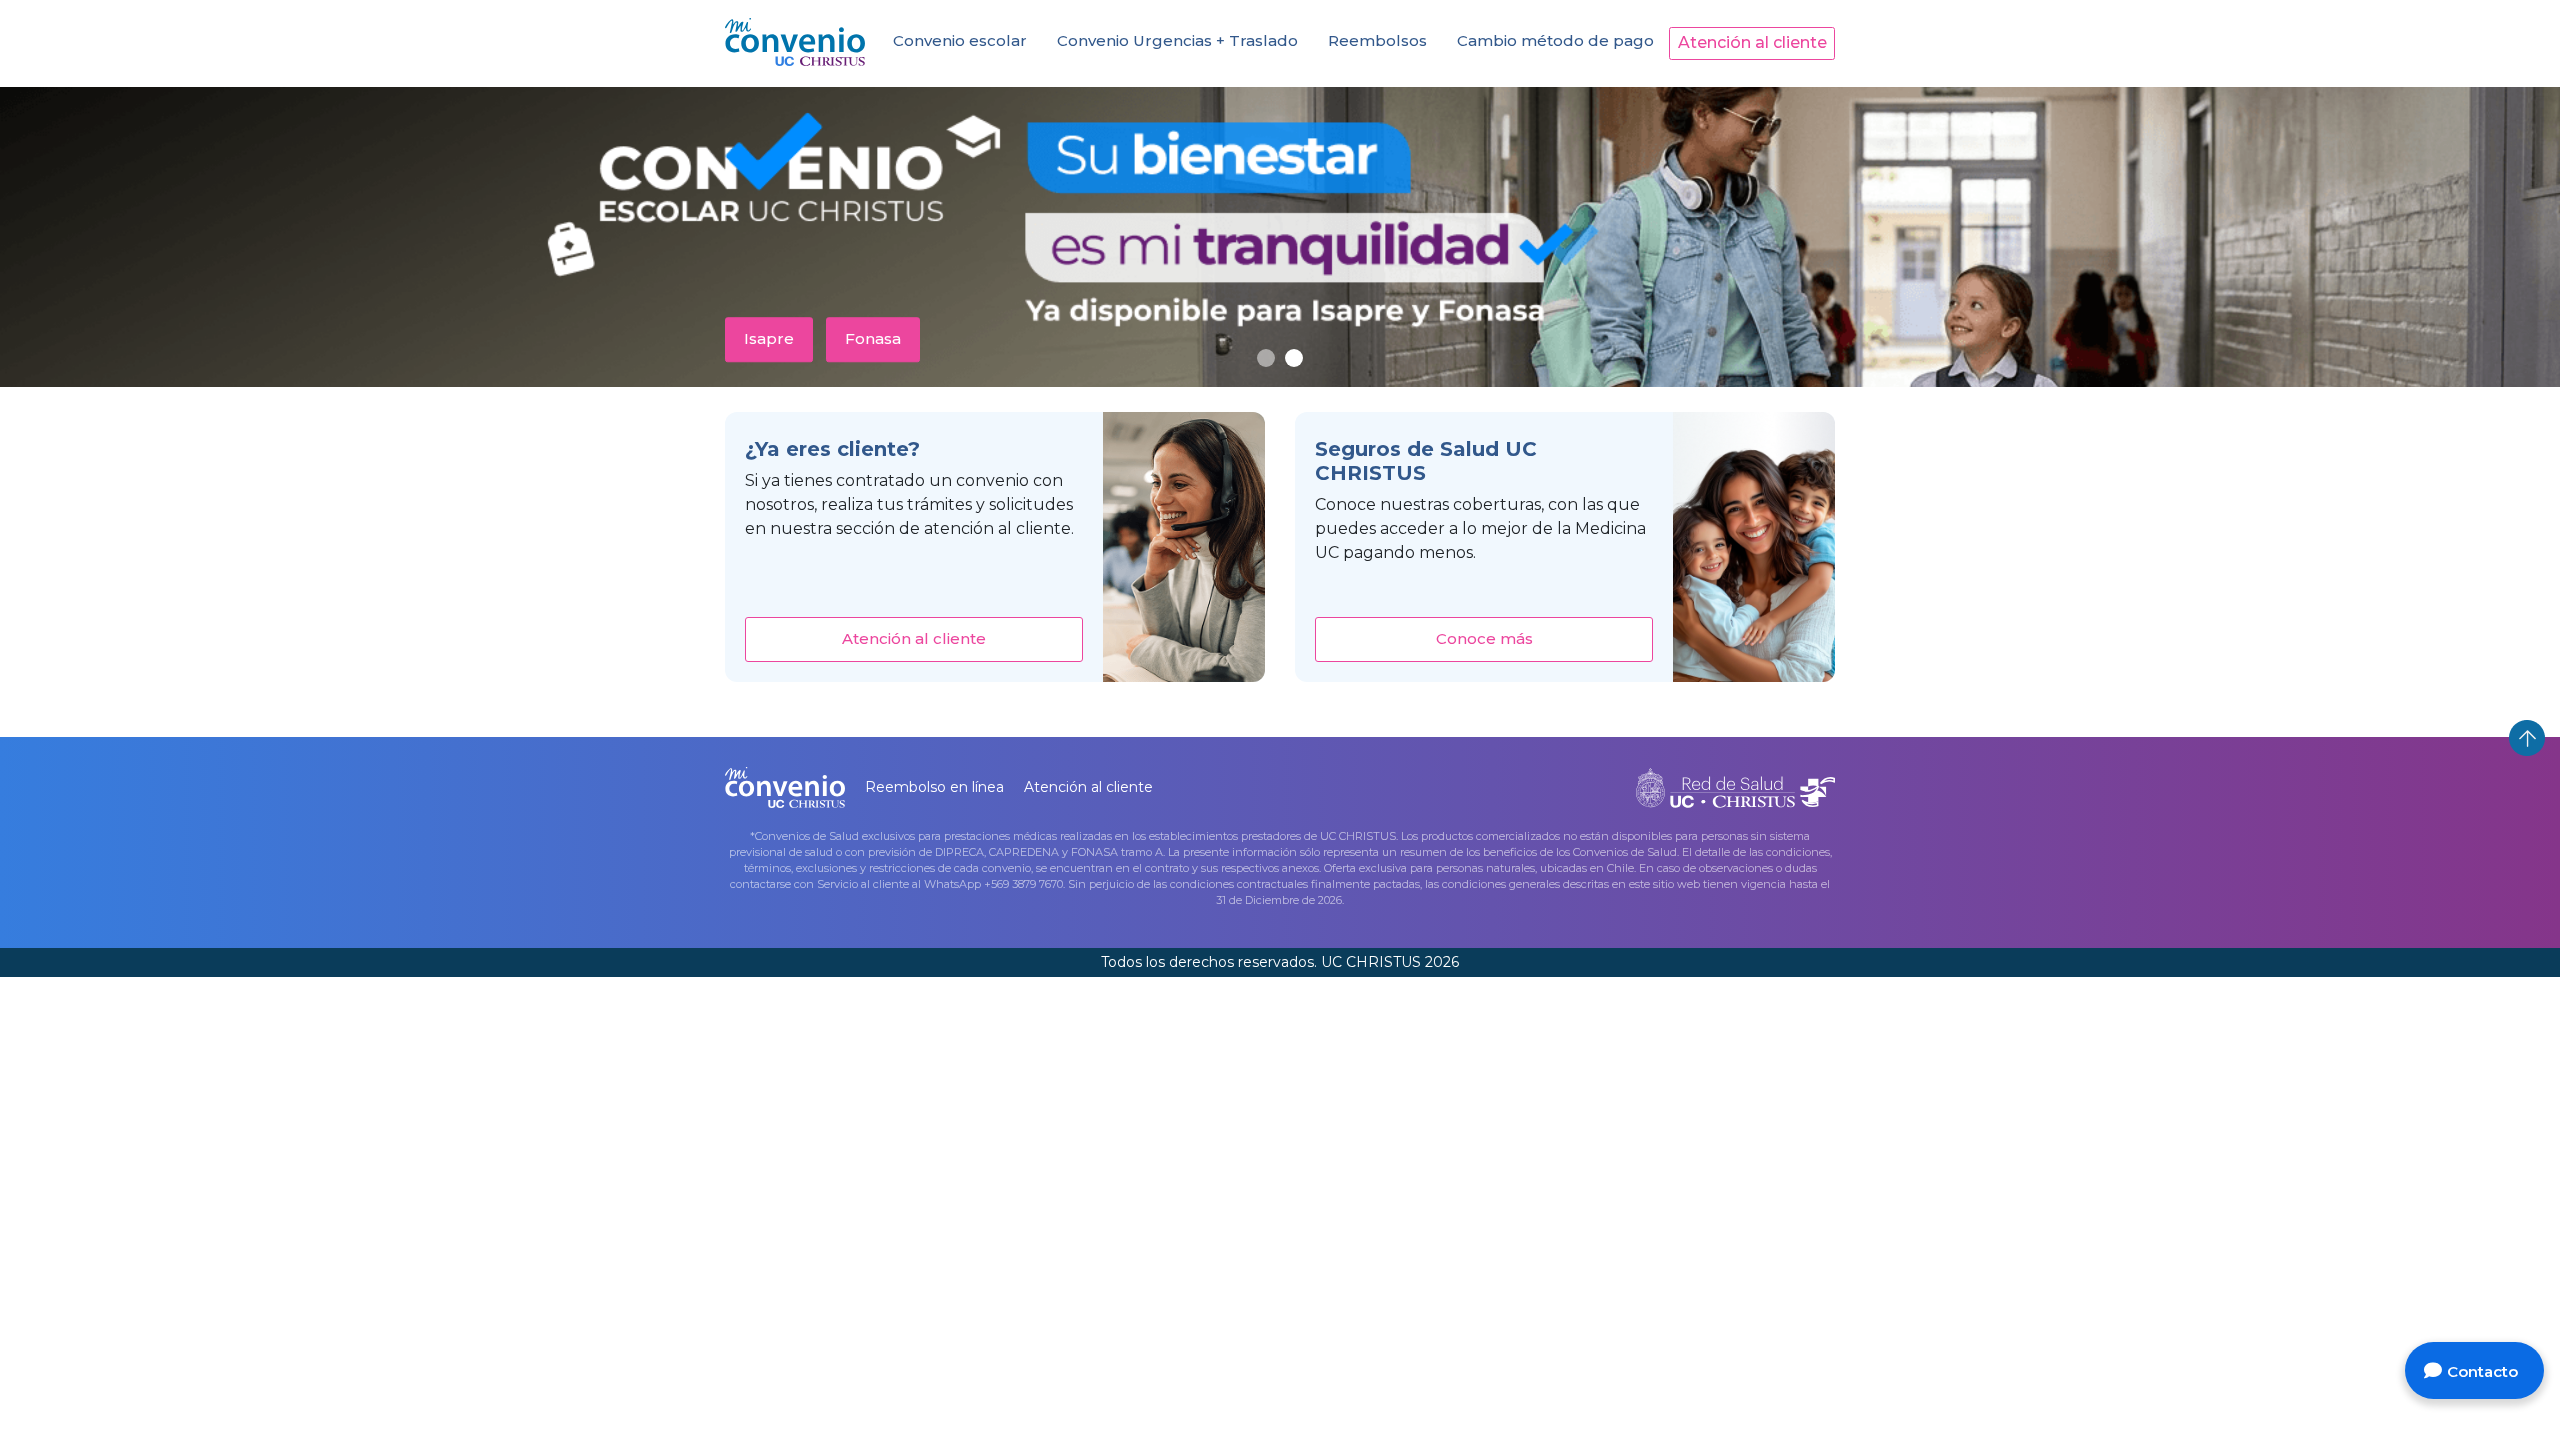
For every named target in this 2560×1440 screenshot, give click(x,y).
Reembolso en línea (934, 787)
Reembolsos (1377, 40)
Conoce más (1484, 638)
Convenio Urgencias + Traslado (1177, 40)
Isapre (769, 338)
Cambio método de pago (1555, 40)
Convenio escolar (960, 40)
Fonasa (873, 338)
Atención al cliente (1752, 42)
